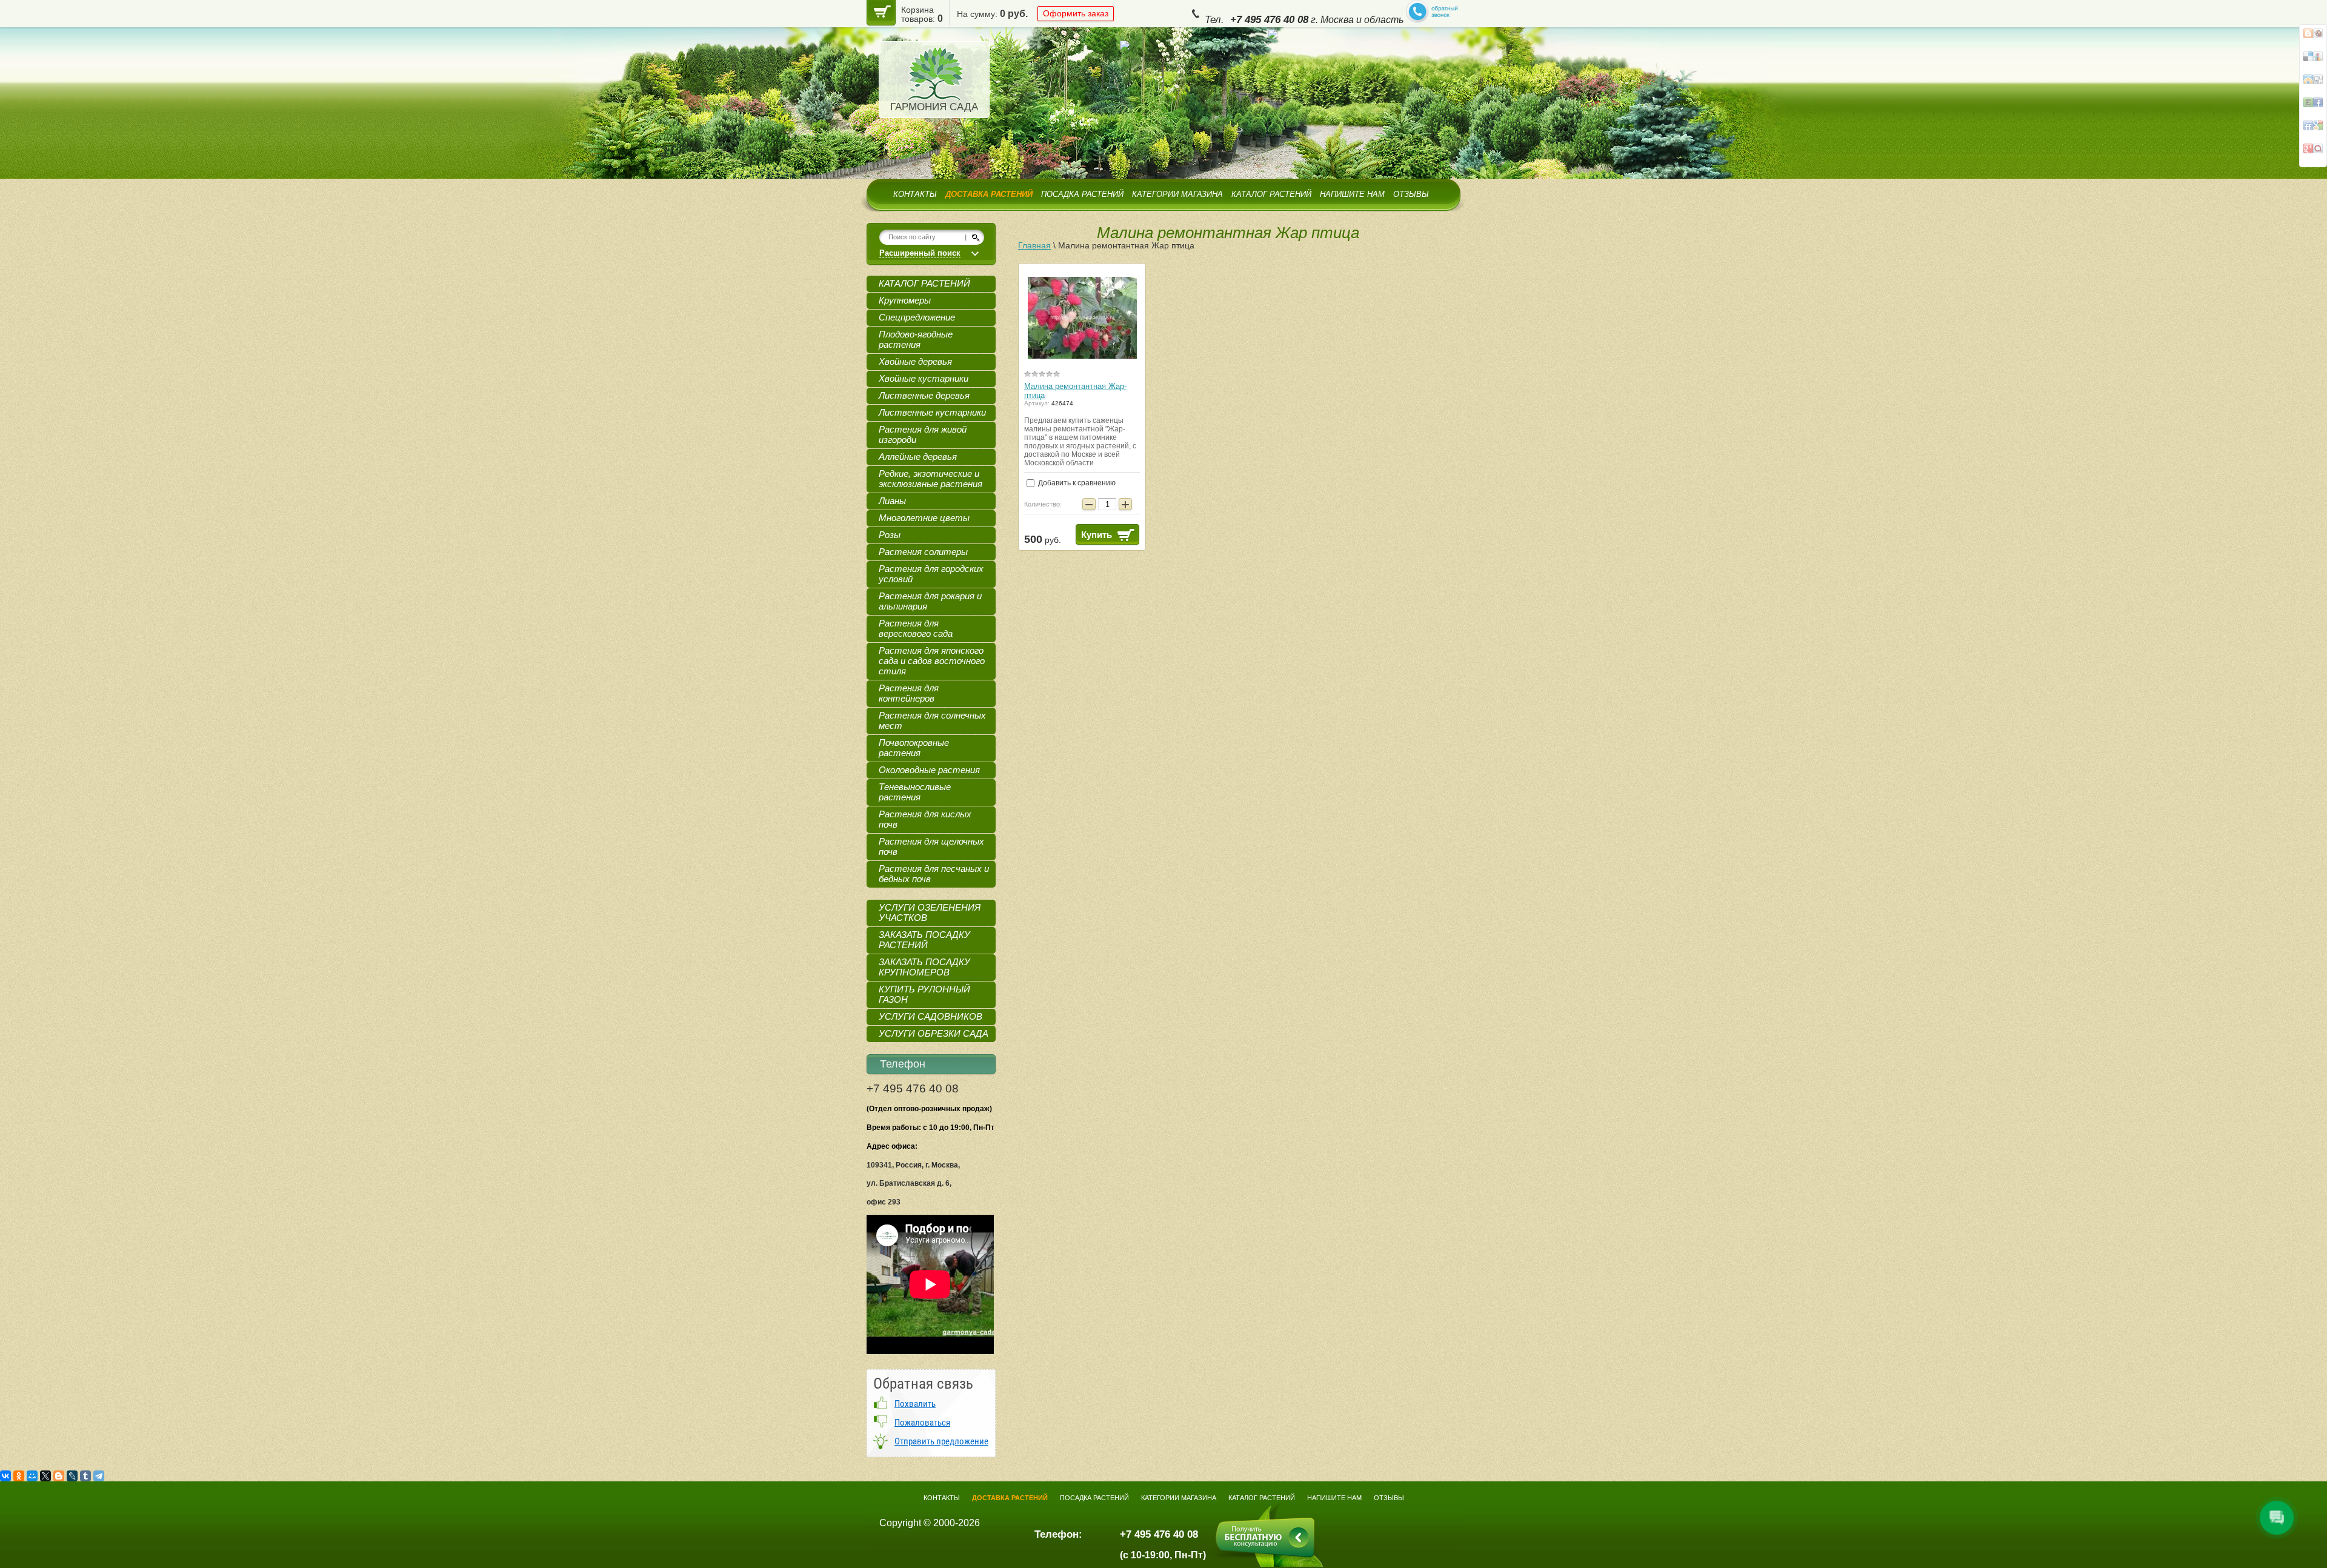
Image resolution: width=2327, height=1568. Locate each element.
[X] (45, 1476)
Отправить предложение (941, 1441)
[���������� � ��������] (2313, 130)
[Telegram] (99, 1476)
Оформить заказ (1076, 13)
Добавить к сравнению (1076, 483)
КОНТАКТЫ (915, 194)
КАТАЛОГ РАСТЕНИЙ (1271, 194)
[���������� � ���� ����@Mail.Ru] (2313, 61)
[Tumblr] (85, 1476)
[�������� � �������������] (2313, 84)
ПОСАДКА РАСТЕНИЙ (1082, 194)
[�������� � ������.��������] (2313, 153)
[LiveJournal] (72, 1476)
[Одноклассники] (19, 1476)
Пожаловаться (922, 1423)
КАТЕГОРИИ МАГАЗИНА (1177, 194)
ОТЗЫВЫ (1411, 194)
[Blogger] (59, 1476)
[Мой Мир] (32, 1476)
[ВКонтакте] (5, 1476)
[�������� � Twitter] (2313, 107)
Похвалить (915, 1404)
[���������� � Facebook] (2313, 38)
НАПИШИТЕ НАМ (1352, 194)
